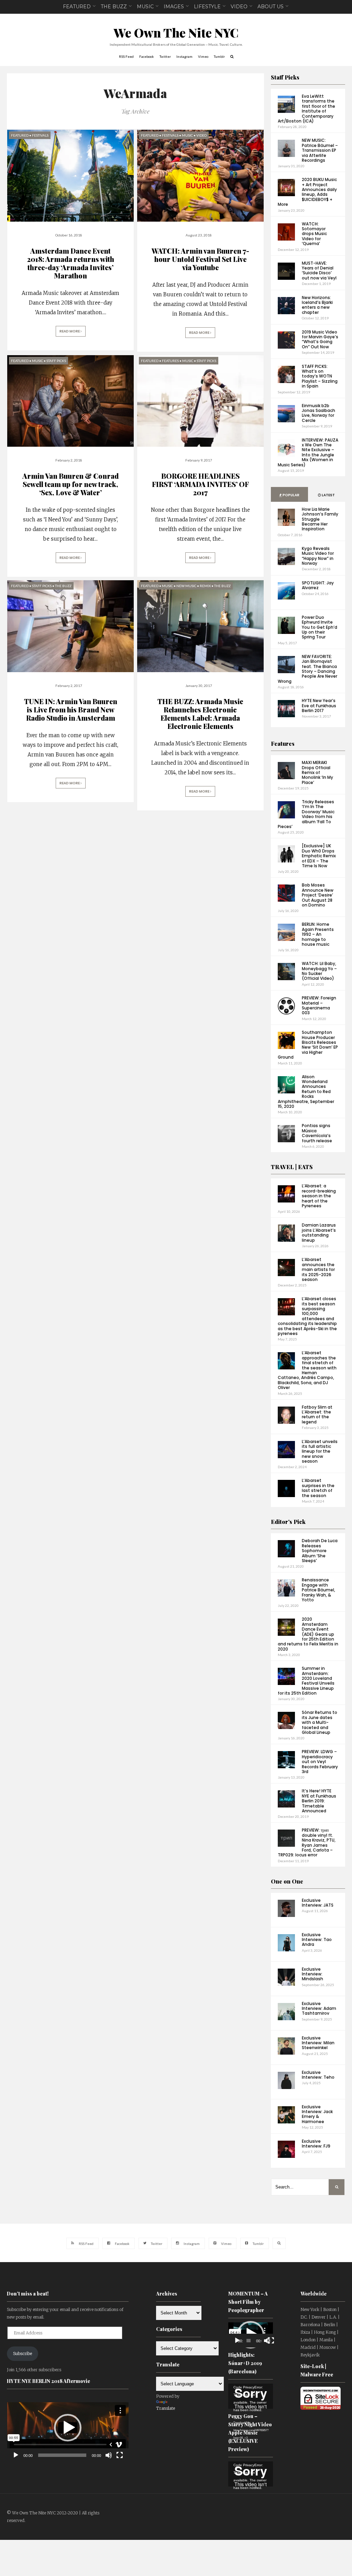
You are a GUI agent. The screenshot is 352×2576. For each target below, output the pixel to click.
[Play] (16, 2455)
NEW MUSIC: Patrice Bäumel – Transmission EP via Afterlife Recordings (320, 150)
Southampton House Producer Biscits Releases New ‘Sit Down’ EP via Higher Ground (308, 1045)
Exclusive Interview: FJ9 (316, 2144)
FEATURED (77, 7)
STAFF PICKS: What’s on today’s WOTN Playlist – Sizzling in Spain (320, 376)
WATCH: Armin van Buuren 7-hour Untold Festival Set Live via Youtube (200, 259)
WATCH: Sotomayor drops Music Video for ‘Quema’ (314, 234)
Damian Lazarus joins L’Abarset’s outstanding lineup (319, 1232)
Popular (291, 495)
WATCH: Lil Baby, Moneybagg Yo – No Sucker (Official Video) (319, 971)
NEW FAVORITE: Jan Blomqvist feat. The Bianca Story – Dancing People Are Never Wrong (307, 669)
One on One (287, 1881)
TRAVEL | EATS (292, 1167)
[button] (68, 2428)
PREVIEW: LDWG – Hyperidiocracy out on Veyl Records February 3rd (320, 1762)
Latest (328, 495)
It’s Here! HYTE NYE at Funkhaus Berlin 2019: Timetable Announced (319, 1801)
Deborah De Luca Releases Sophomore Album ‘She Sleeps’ (320, 1551)
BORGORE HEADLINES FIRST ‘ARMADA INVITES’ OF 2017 (200, 484)
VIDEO (239, 7)
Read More (70, 331)
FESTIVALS (40, 135)
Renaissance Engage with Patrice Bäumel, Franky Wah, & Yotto (318, 1590)
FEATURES (170, 361)
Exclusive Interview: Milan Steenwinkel (318, 2043)
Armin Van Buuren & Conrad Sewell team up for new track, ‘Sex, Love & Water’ (70, 484)
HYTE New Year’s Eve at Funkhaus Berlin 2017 (319, 706)
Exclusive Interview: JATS (318, 1903)
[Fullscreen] (120, 2455)
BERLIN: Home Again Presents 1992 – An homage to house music (318, 934)
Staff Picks (285, 77)
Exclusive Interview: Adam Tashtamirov (319, 2008)
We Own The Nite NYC (176, 33)
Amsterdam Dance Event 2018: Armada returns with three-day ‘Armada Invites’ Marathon (70, 263)
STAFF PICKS (56, 361)
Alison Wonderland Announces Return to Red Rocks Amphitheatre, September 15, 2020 (306, 1091)
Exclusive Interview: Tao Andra (317, 1940)
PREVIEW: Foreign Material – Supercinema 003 (319, 1005)
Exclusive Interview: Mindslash (312, 1974)
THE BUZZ (114, 7)
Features (283, 744)
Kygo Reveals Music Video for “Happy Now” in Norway (318, 556)
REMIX (205, 586)
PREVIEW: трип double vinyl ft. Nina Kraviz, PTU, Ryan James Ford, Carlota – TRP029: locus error (307, 1842)
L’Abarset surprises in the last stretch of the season (318, 1488)
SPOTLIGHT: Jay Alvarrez (318, 585)
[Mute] (109, 2455)
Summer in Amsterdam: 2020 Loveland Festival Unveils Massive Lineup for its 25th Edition (306, 1681)
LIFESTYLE (207, 7)
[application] (68, 2427)
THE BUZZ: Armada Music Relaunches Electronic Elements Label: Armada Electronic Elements (200, 714)
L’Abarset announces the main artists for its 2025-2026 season (318, 1269)
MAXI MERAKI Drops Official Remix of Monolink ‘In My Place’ (317, 772)
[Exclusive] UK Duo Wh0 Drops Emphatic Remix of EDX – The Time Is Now (319, 856)
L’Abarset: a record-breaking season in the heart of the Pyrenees (319, 1196)
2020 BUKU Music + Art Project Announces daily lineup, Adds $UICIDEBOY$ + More (307, 192)
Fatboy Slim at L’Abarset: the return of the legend (317, 1414)
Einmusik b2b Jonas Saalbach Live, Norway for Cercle (318, 413)
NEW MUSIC (186, 586)
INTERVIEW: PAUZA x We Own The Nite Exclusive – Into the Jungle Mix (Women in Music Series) (308, 452)
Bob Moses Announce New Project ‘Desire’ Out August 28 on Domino (318, 895)
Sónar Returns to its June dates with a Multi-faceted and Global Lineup (320, 1722)
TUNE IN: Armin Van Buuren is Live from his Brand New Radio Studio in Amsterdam (71, 709)
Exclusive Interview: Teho (318, 2075)
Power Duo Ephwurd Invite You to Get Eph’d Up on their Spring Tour (320, 627)
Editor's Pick (288, 1522)
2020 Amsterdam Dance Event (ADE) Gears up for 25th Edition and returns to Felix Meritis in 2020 (308, 1634)
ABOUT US (271, 7)
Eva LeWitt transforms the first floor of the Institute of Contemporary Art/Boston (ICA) (306, 109)
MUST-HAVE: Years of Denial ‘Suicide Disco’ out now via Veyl (319, 271)
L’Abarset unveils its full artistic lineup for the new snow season (320, 1451)
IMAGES (174, 7)
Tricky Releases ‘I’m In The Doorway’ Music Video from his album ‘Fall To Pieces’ (306, 814)
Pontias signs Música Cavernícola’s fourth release (317, 1133)
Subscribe (23, 2354)
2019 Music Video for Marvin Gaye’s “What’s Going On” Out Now (320, 339)
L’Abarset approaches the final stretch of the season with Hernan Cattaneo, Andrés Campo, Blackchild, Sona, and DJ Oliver (307, 1370)
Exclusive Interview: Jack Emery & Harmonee (317, 2114)
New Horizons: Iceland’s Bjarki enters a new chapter (317, 305)
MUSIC (145, 7)
